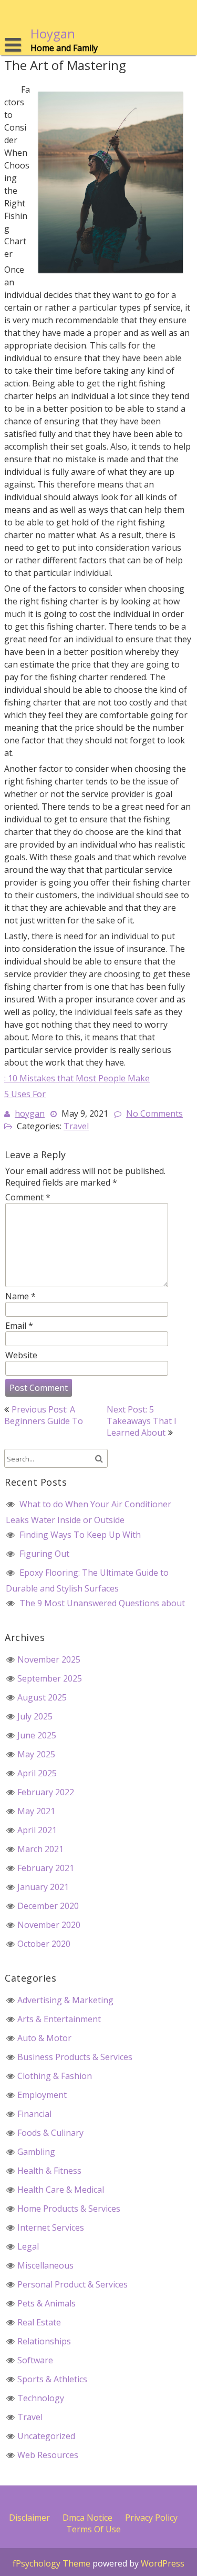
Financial (34, 2114)
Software (35, 2360)
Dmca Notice (87, 2518)
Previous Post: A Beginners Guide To (44, 1415)
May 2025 (36, 1754)
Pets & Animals (46, 2303)
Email (19, 1326)
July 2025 (35, 1716)
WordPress (163, 2563)
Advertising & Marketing (65, 2000)
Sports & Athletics (52, 2379)
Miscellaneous (45, 2265)
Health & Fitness (49, 2171)
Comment (28, 1197)
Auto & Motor (44, 2038)
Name (20, 1296)
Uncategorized (46, 2436)
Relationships (44, 2341)
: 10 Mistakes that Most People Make (77, 1078)
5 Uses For (25, 1094)
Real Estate (39, 2322)
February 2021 (46, 1868)
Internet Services (51, 2227)
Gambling (36, 2152)
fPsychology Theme (51, 2563)
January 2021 (43, 1887)
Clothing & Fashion (55, 2076)
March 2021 (40, 1849)
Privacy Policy (151, 2518)
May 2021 (36, 1811)
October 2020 (44, 1944)
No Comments (154, 1113)
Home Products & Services (69, 2209)
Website (21, 1355)
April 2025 (37, 1773)
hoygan (30, 1113)
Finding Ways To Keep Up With (80, 1535)
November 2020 (49, 1925)
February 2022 (46, 1792)
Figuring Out (44, 1554)
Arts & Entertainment (59, 2019)
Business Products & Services (75, 2057)
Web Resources (48, 2455)
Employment (42, 2095)
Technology (41, 2398)
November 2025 (49, 1659)
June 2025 (37, 1735)
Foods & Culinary (50, 2133)
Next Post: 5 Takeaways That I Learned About (142, 1421)
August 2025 (42, 1697)
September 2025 (50, 1678)
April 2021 (37, 1830)
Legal (28, 2246)
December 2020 (48, 1906)
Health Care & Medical (61, 2190)
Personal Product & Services (72, 2284)
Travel (76, 1126)
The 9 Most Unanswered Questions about (102, 1603)
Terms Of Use (94, 2529)
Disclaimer (29, 2518)
